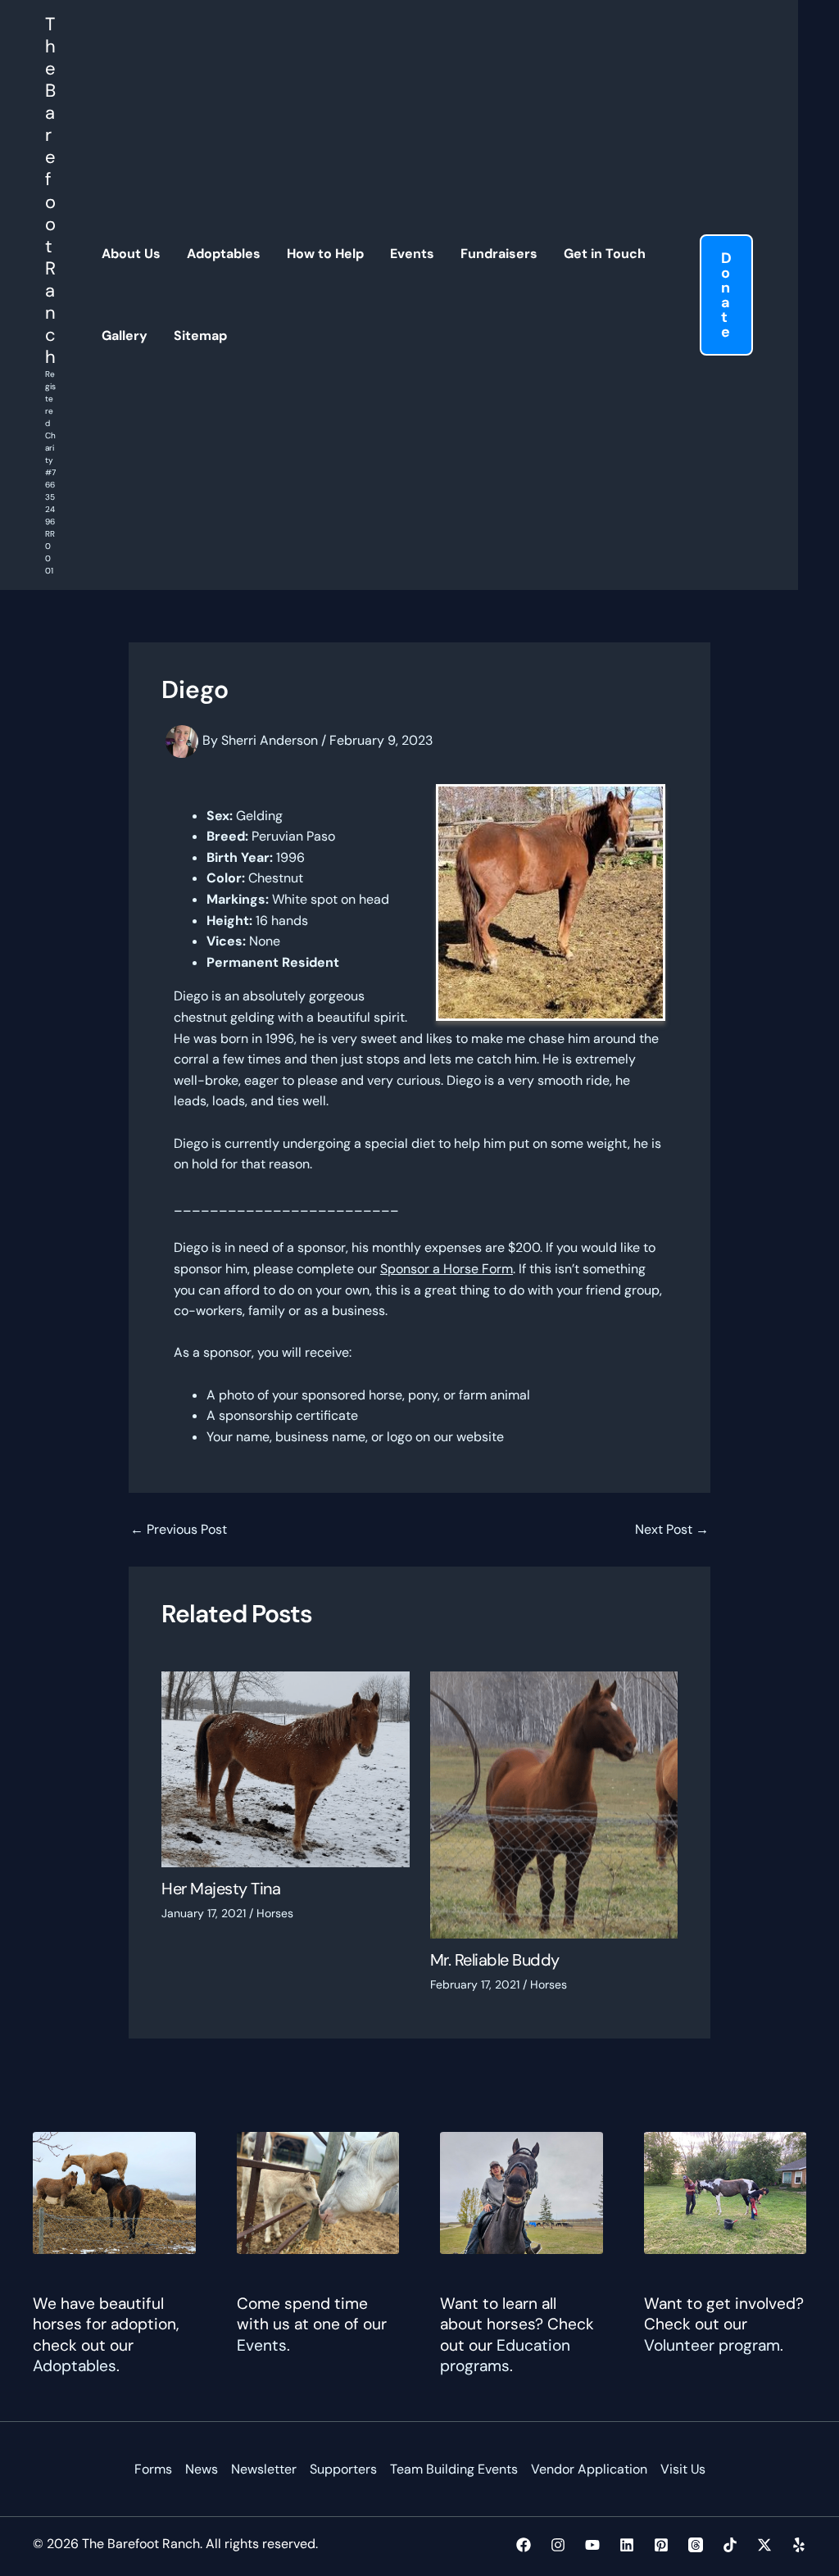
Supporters (343, 2469)
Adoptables (75, 2366)
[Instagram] (558, 2545)
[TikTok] (730, 2545)
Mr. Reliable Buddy (495, 1960)
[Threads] (696, 2545)
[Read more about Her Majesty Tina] (286, 1769)
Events (262, 2345)
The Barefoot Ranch (50, 190)
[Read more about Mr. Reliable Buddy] (554, 1804)
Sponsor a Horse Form (447, 1269)
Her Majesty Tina (221, 1889)
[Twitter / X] (764, 2545)
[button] (726, 295)
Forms (153, 2469)
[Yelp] (799, 2545)
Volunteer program (712, 2345)
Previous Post (179, 1530)
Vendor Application (589, 2469)
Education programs (505, 2356)
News (202, 2469)
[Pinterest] (661, 2545)
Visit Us (683, 2469)
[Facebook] (524, 2545)
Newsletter (264, 2469)
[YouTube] (592, 2545)
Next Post (672, 1530)
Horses (275, 1913)
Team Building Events (454, 2469)
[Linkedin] (627, 2545)
